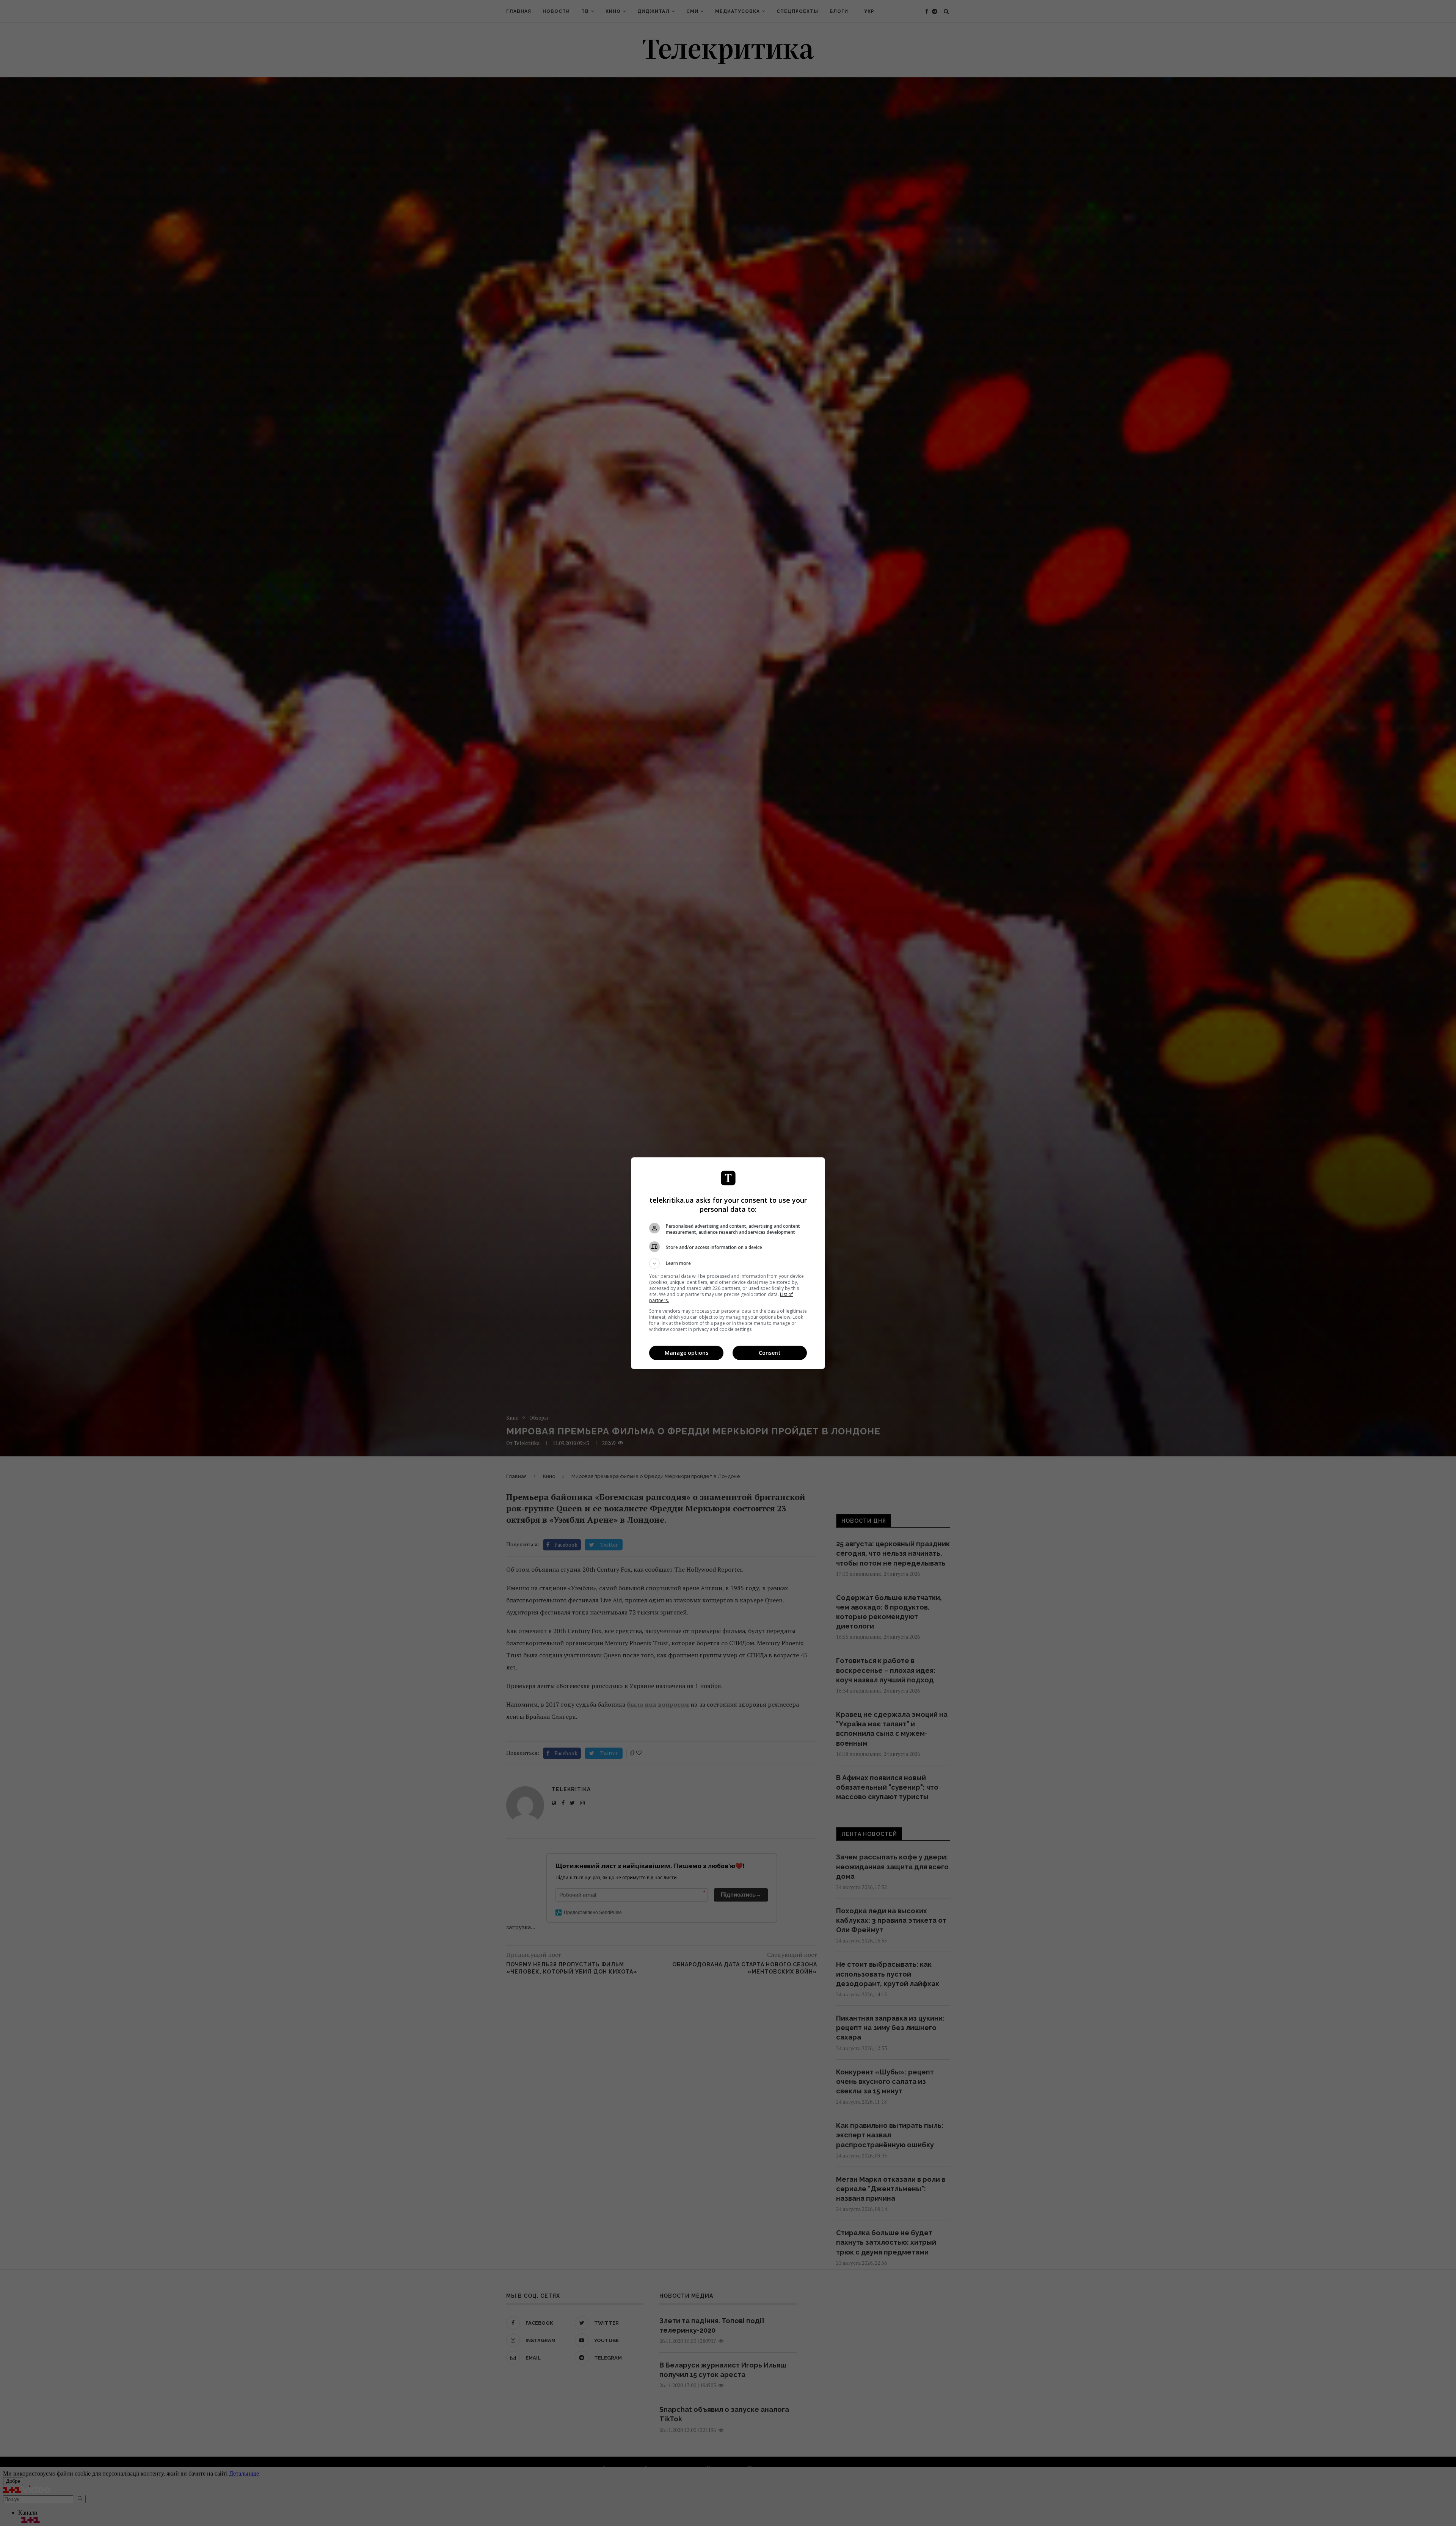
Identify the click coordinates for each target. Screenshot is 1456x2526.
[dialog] (728, 1263)
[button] (728, 1263)
